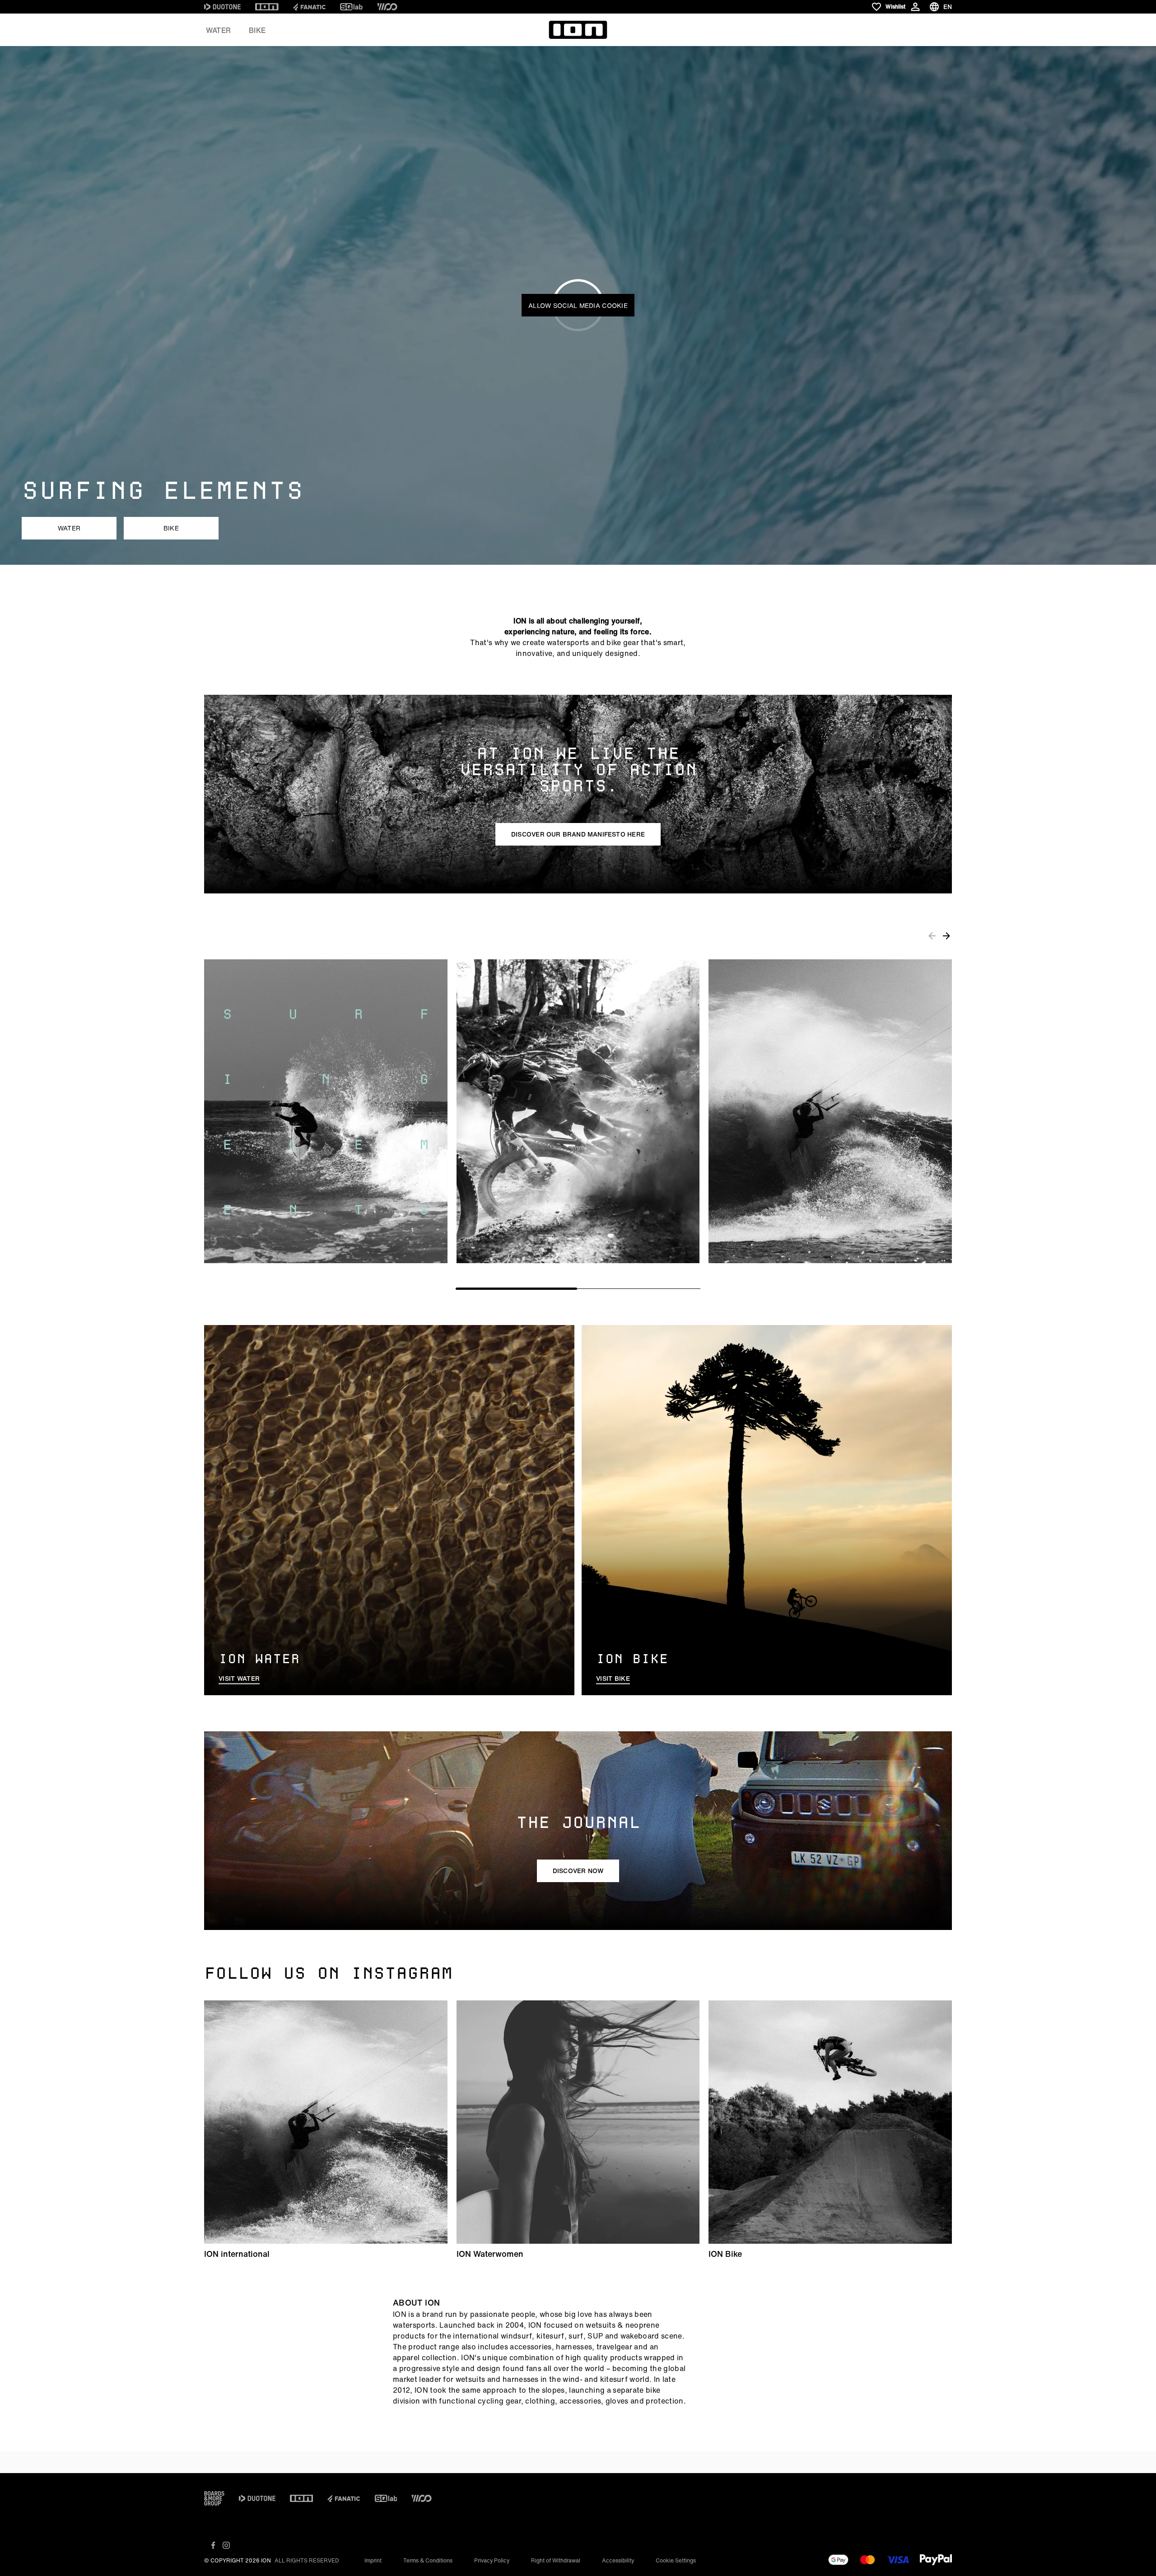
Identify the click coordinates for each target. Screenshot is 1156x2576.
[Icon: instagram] (226, 2545)
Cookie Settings (676, 2560)
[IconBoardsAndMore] (214, 2498)
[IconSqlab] (351, 7)
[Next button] (946, 935)
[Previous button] (932, 935)
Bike (257, 30)
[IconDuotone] (222, 7)
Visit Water (239, 1679)
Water (218, 30)
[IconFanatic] (309, 7)
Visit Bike (613, 1679)
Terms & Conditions (428, 2560)
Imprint (373, 2560)
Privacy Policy (492, 2560)
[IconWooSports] (387, 7)
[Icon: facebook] (213, 2545)
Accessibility (618, 2560)
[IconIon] (267, 7)
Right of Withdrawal (556, 2560)
